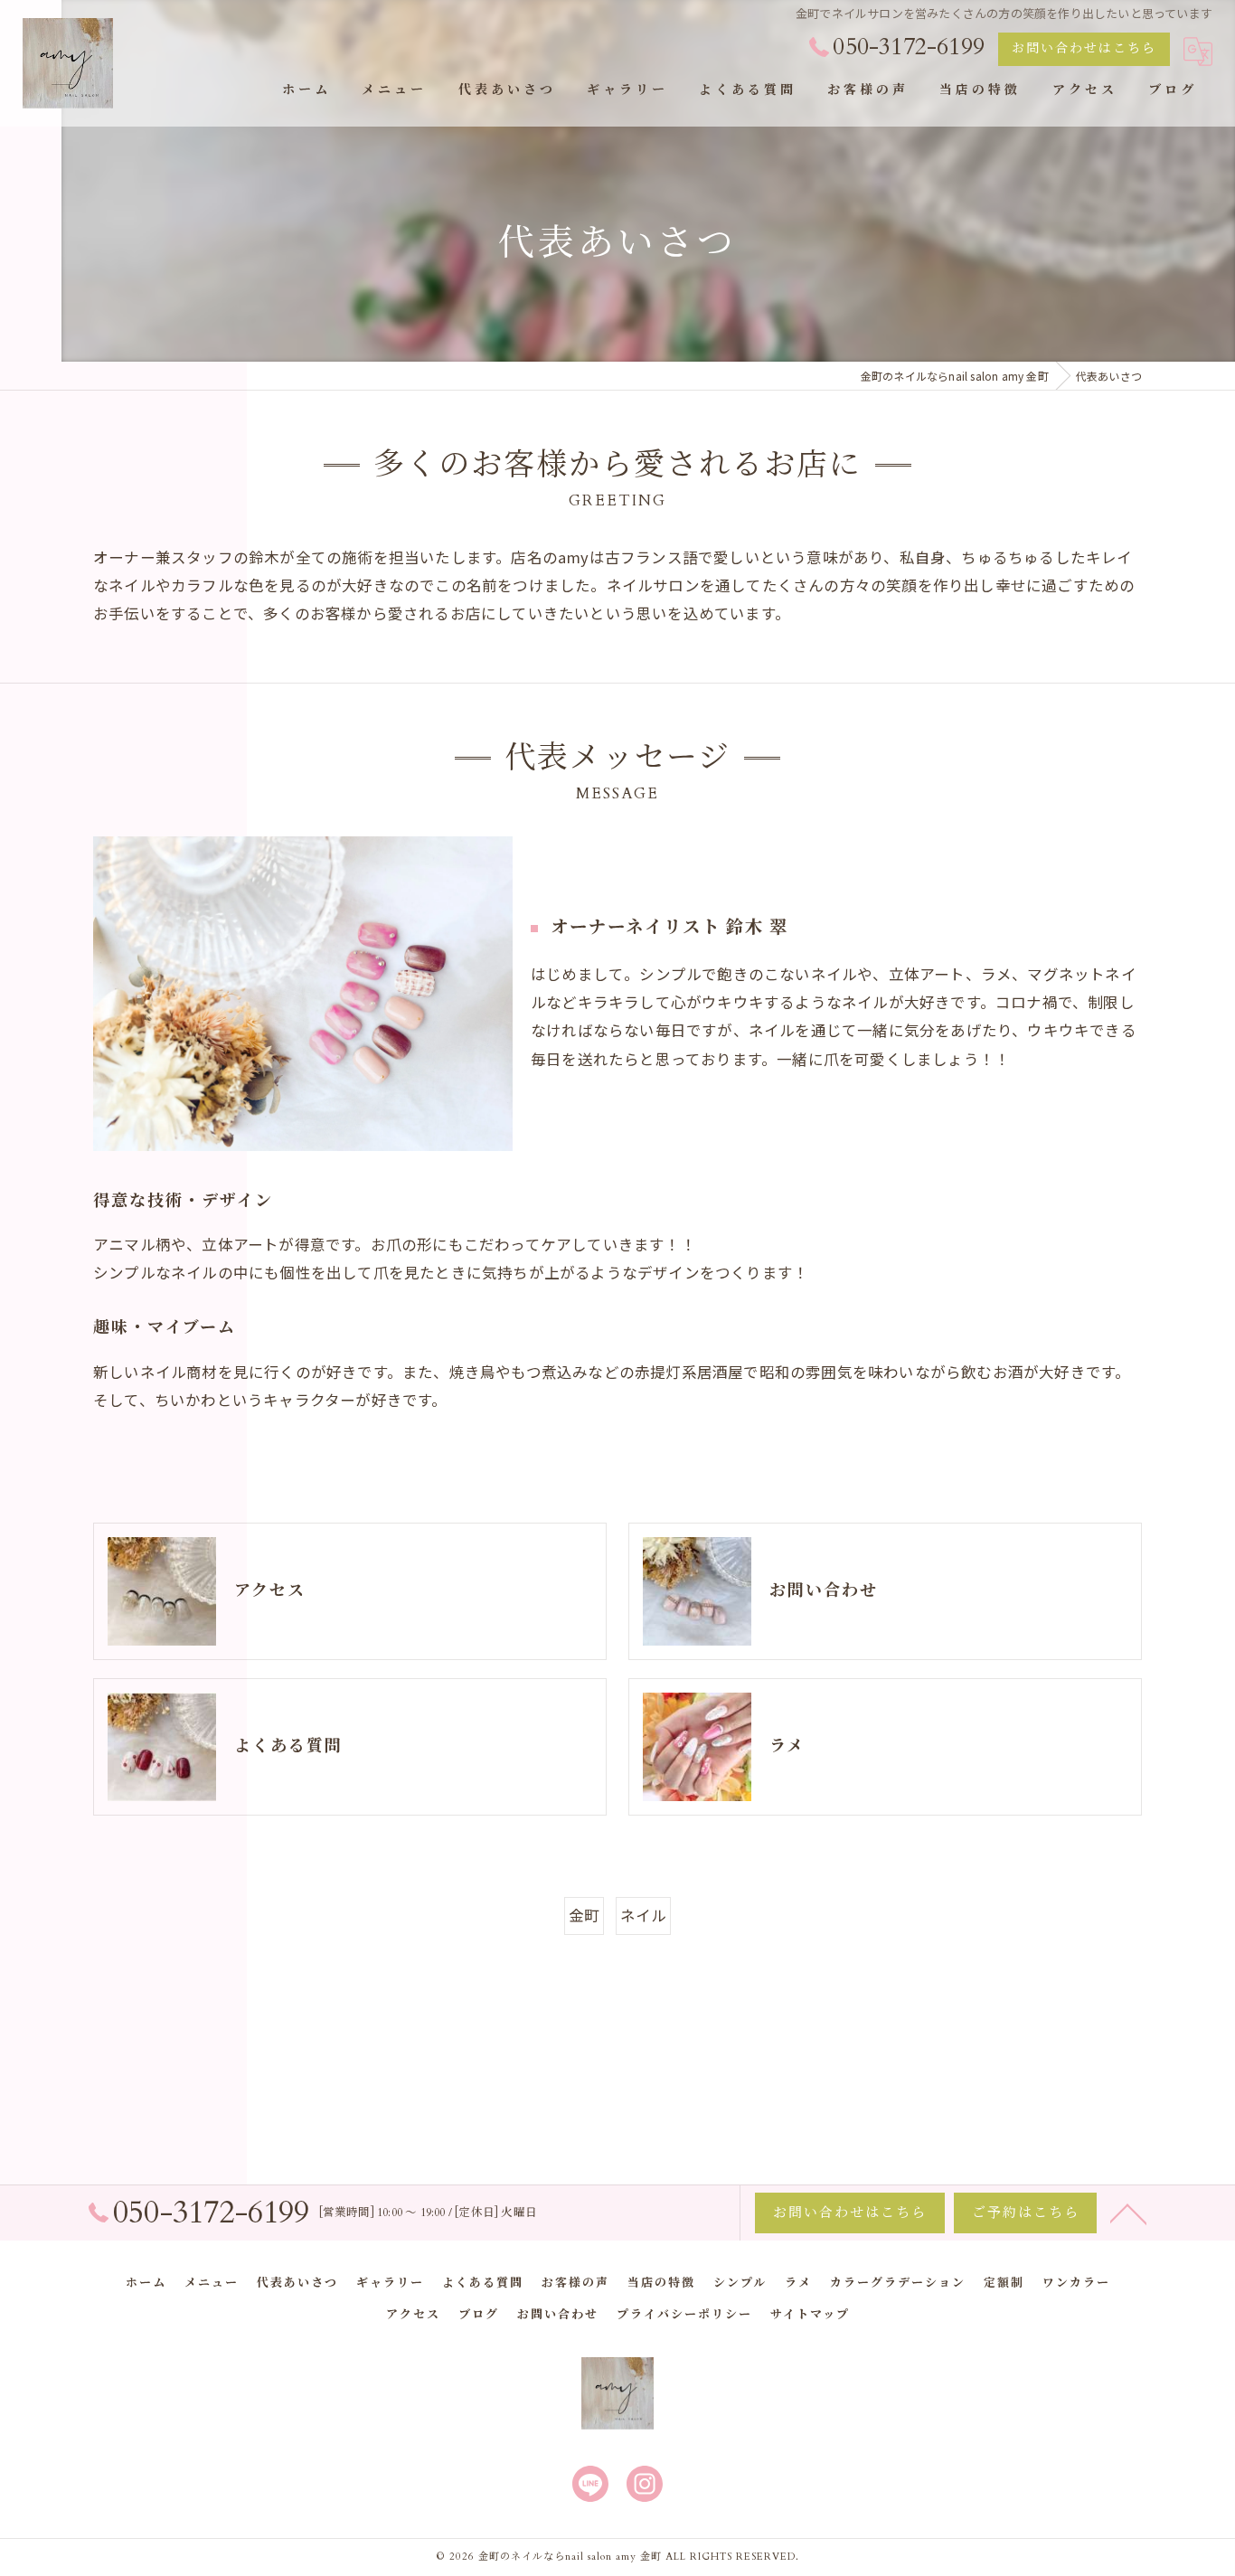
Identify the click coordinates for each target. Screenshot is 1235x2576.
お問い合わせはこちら (1084, 48)
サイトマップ (810, 2315)
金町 (584, 1915)
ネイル (644, 1915)
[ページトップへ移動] (1128, 2213)
